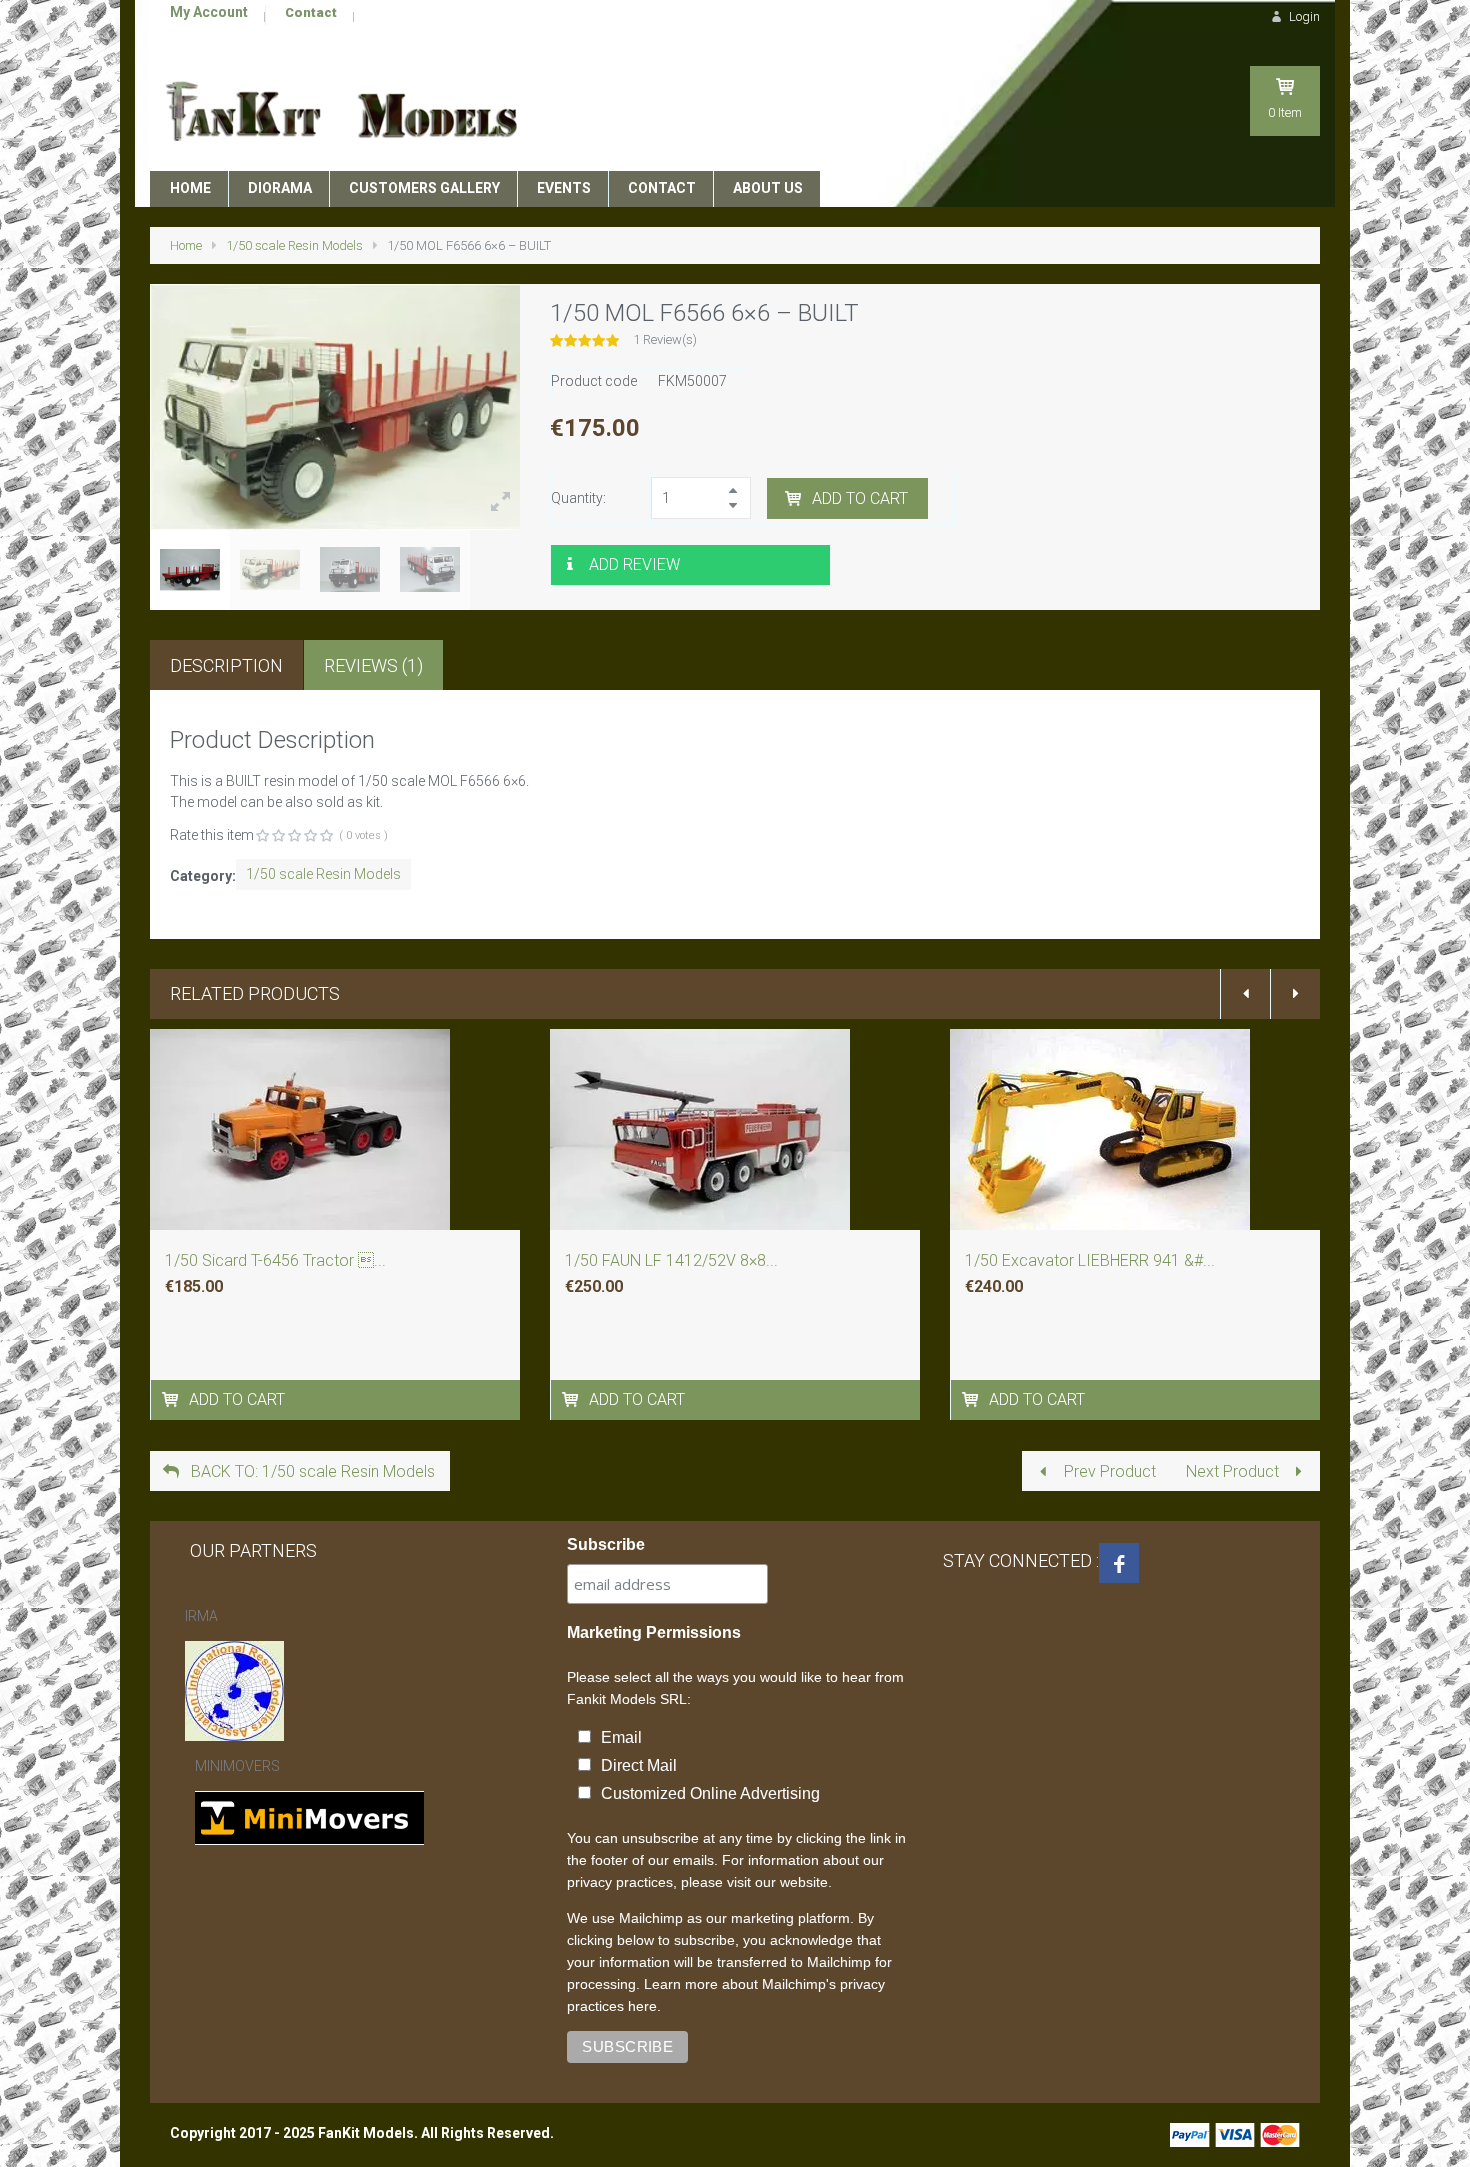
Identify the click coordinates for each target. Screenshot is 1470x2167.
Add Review (634, 564)
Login (1303, 16)
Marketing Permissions (654, 1632)
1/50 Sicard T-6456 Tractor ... (275, 1260)
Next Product (1234, 1471)
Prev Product (1108, 1471)
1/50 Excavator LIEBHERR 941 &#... (1090, 1260)
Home (186, 245)
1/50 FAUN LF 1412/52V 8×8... (671, 1260)
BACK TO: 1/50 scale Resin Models (311, 1471)
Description (226, 665)
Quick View (336, 1159)
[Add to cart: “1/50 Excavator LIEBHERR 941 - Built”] (972, 1399)
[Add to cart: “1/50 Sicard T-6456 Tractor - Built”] (172, 1399)
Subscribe (606, 1544)
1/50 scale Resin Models (294, 245)
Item (1285, 112)
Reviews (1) (373, 665)
